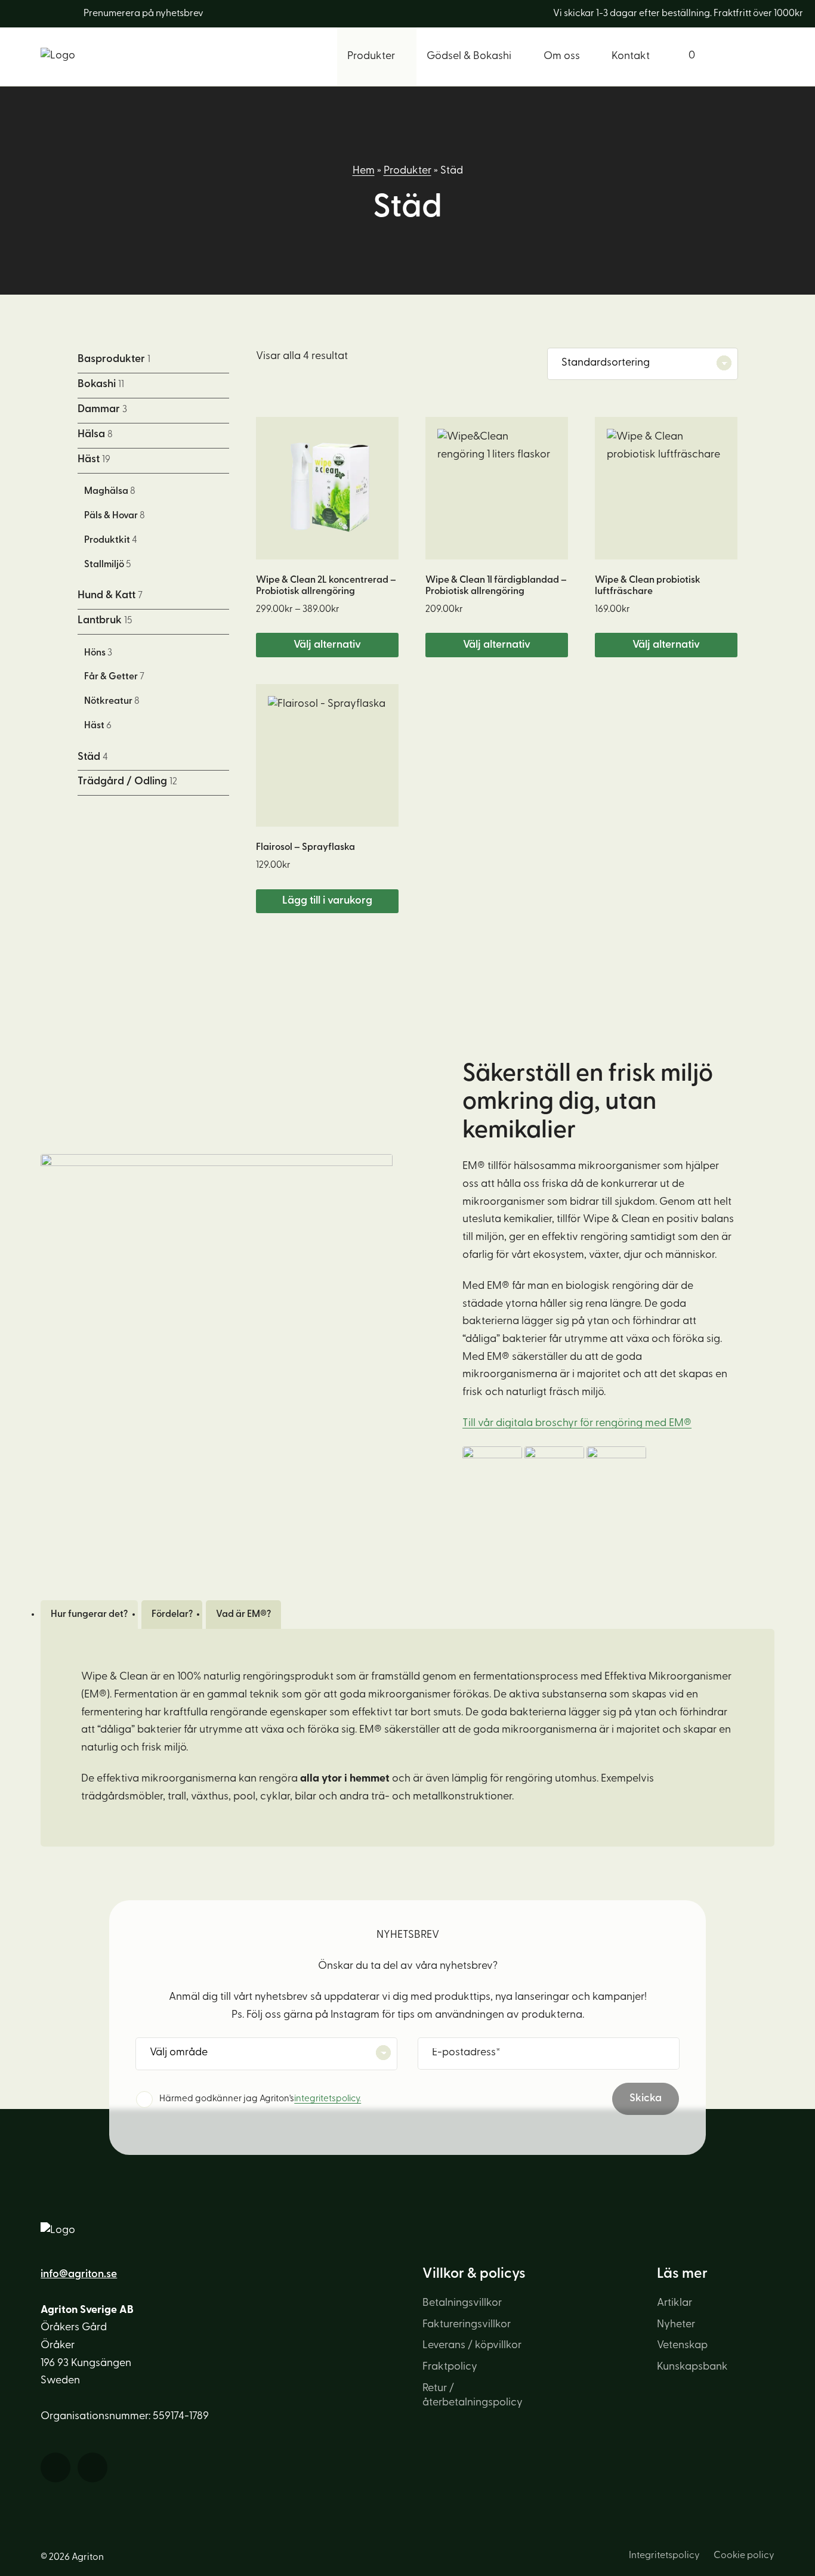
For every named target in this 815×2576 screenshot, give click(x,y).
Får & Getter (114, 677)
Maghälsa (110, 491)
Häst (94, 460)
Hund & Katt (110, 596)
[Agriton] (58, 56)
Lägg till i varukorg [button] (327, 901)
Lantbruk (105, 621)
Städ (93, 757)
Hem (364, 171)
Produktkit (111, 540)
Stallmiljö (108, 565)
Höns (98, 653)
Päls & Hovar (115, 516)
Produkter (407, 171)
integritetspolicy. (328, 2099)
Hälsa (95, 435)
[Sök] (743, 57)
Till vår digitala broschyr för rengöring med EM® (577, 1424)
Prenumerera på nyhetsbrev (143, 14)
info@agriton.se (79, 2275)
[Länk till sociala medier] (28, 14)
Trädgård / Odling (127, 782)
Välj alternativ (327, 645)
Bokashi (101, 385)
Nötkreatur (112, 701)
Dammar (102, 410)
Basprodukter (114, 360)
